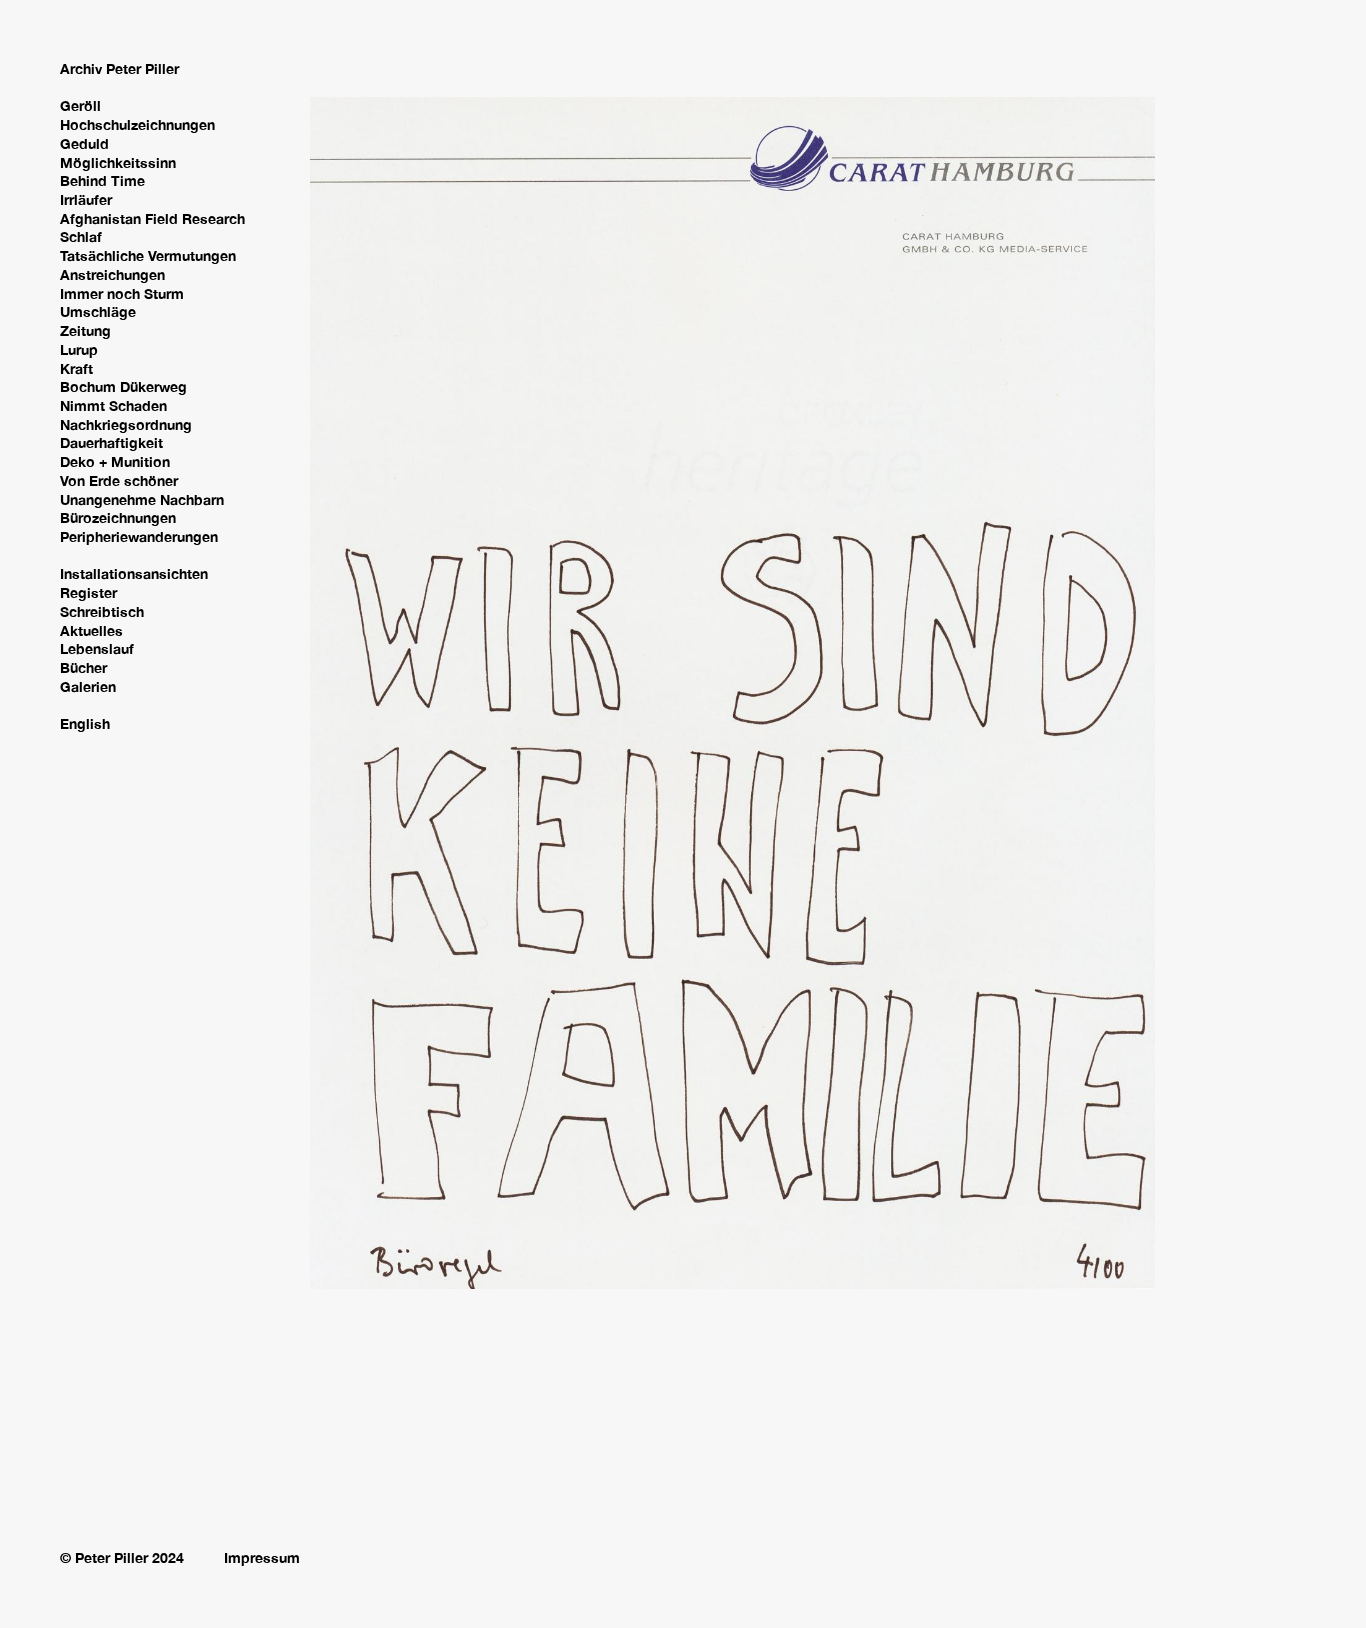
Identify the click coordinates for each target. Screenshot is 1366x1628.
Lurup (79, 349)
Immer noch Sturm (122, 293)
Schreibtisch (102, 611)
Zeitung (85, 330)
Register (88, 592)
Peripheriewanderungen (139, 536)
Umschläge (98, 311)
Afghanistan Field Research (152, 218)
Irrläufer (86, 199)
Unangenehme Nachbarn (142, 499)
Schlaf (81, 236)
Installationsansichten (134, 573)
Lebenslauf (97, 648)
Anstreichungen (112, 274)
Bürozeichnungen (118, 517)
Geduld (84, 143)
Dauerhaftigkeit (111, 442)
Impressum (262, 1557)
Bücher (83, 667)
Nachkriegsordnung (126, 424)
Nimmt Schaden (113, 405)
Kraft (76, 368)
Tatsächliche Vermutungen (148, 255)
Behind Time (102, 180)
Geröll (80, 105)
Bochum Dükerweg (123, 386)
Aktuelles (91, 630)
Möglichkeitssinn (118, 162)
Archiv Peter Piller (119, 68)
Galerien (88, 686)
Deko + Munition (115, 461)
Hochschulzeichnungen (137, 124)
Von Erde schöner (119, 480)
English (85, 723)
